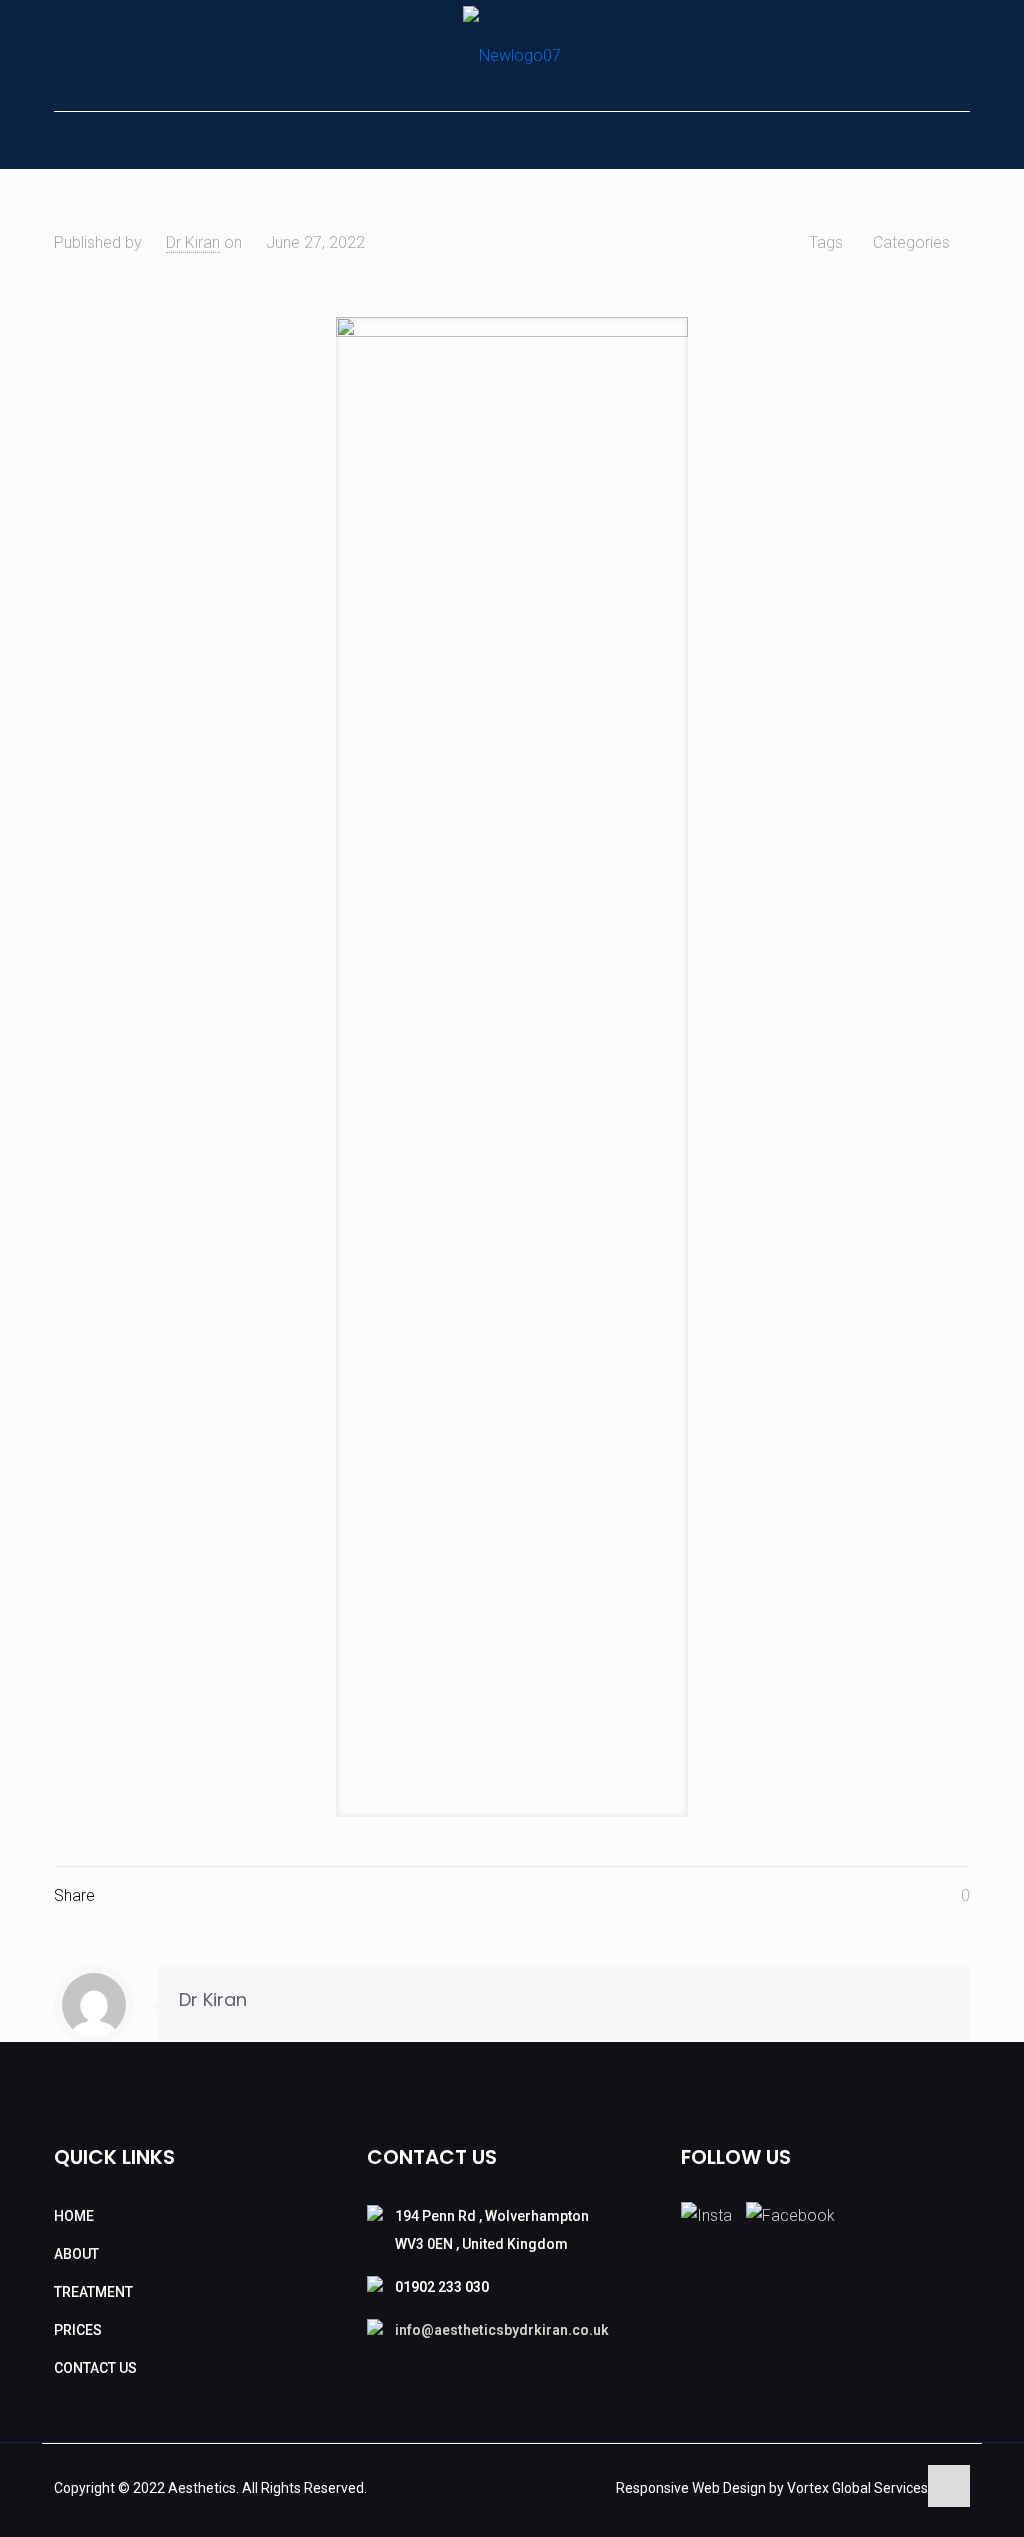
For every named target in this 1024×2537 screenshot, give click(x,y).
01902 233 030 (442, 2287)
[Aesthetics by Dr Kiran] (512, 55)
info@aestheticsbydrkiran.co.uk (502, 2330)
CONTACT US (95, 2368)
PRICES (78, 2330)
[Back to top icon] (949, 2486)
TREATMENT (93, 2292)
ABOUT (76, 2254)
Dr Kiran (193, 242)
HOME (74, 2216)
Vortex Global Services (857, 2488)
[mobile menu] (71, 140)
